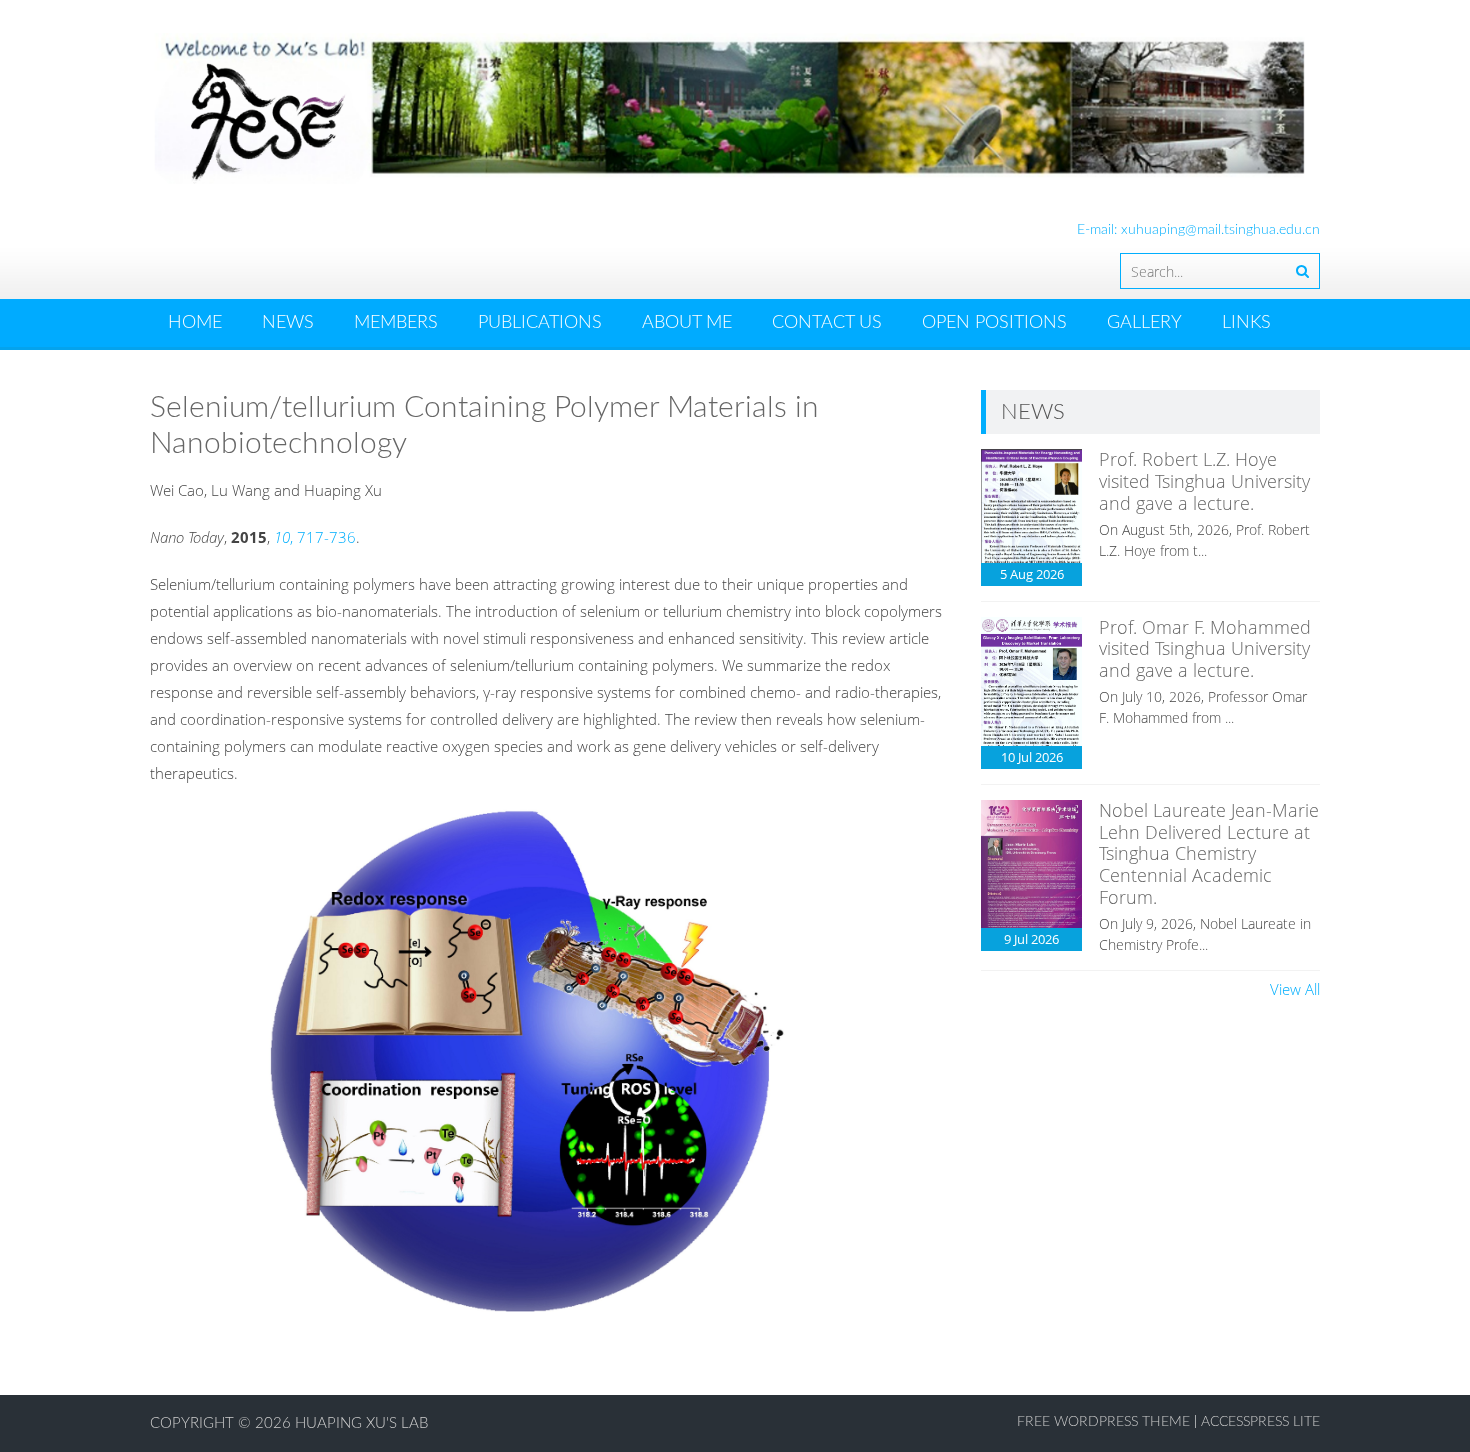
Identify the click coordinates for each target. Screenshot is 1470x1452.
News (288, 323)
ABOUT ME (687, 323)
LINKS (1246, 323)
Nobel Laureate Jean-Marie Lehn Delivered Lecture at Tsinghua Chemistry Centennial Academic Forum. (1209, 853)
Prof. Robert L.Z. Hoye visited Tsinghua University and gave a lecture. (1204, 480)
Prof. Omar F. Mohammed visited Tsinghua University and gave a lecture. (1205, 648)
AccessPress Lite (1260, 1422)
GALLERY (1144, 323)
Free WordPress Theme (1103, 1422)
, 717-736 (315, 537)
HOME (195, 323)
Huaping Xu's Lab (361, 1423)
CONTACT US (827, 323)
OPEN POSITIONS (994, 323)
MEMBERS (396, 323)
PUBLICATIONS (540, 323)
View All (1295, 989)
